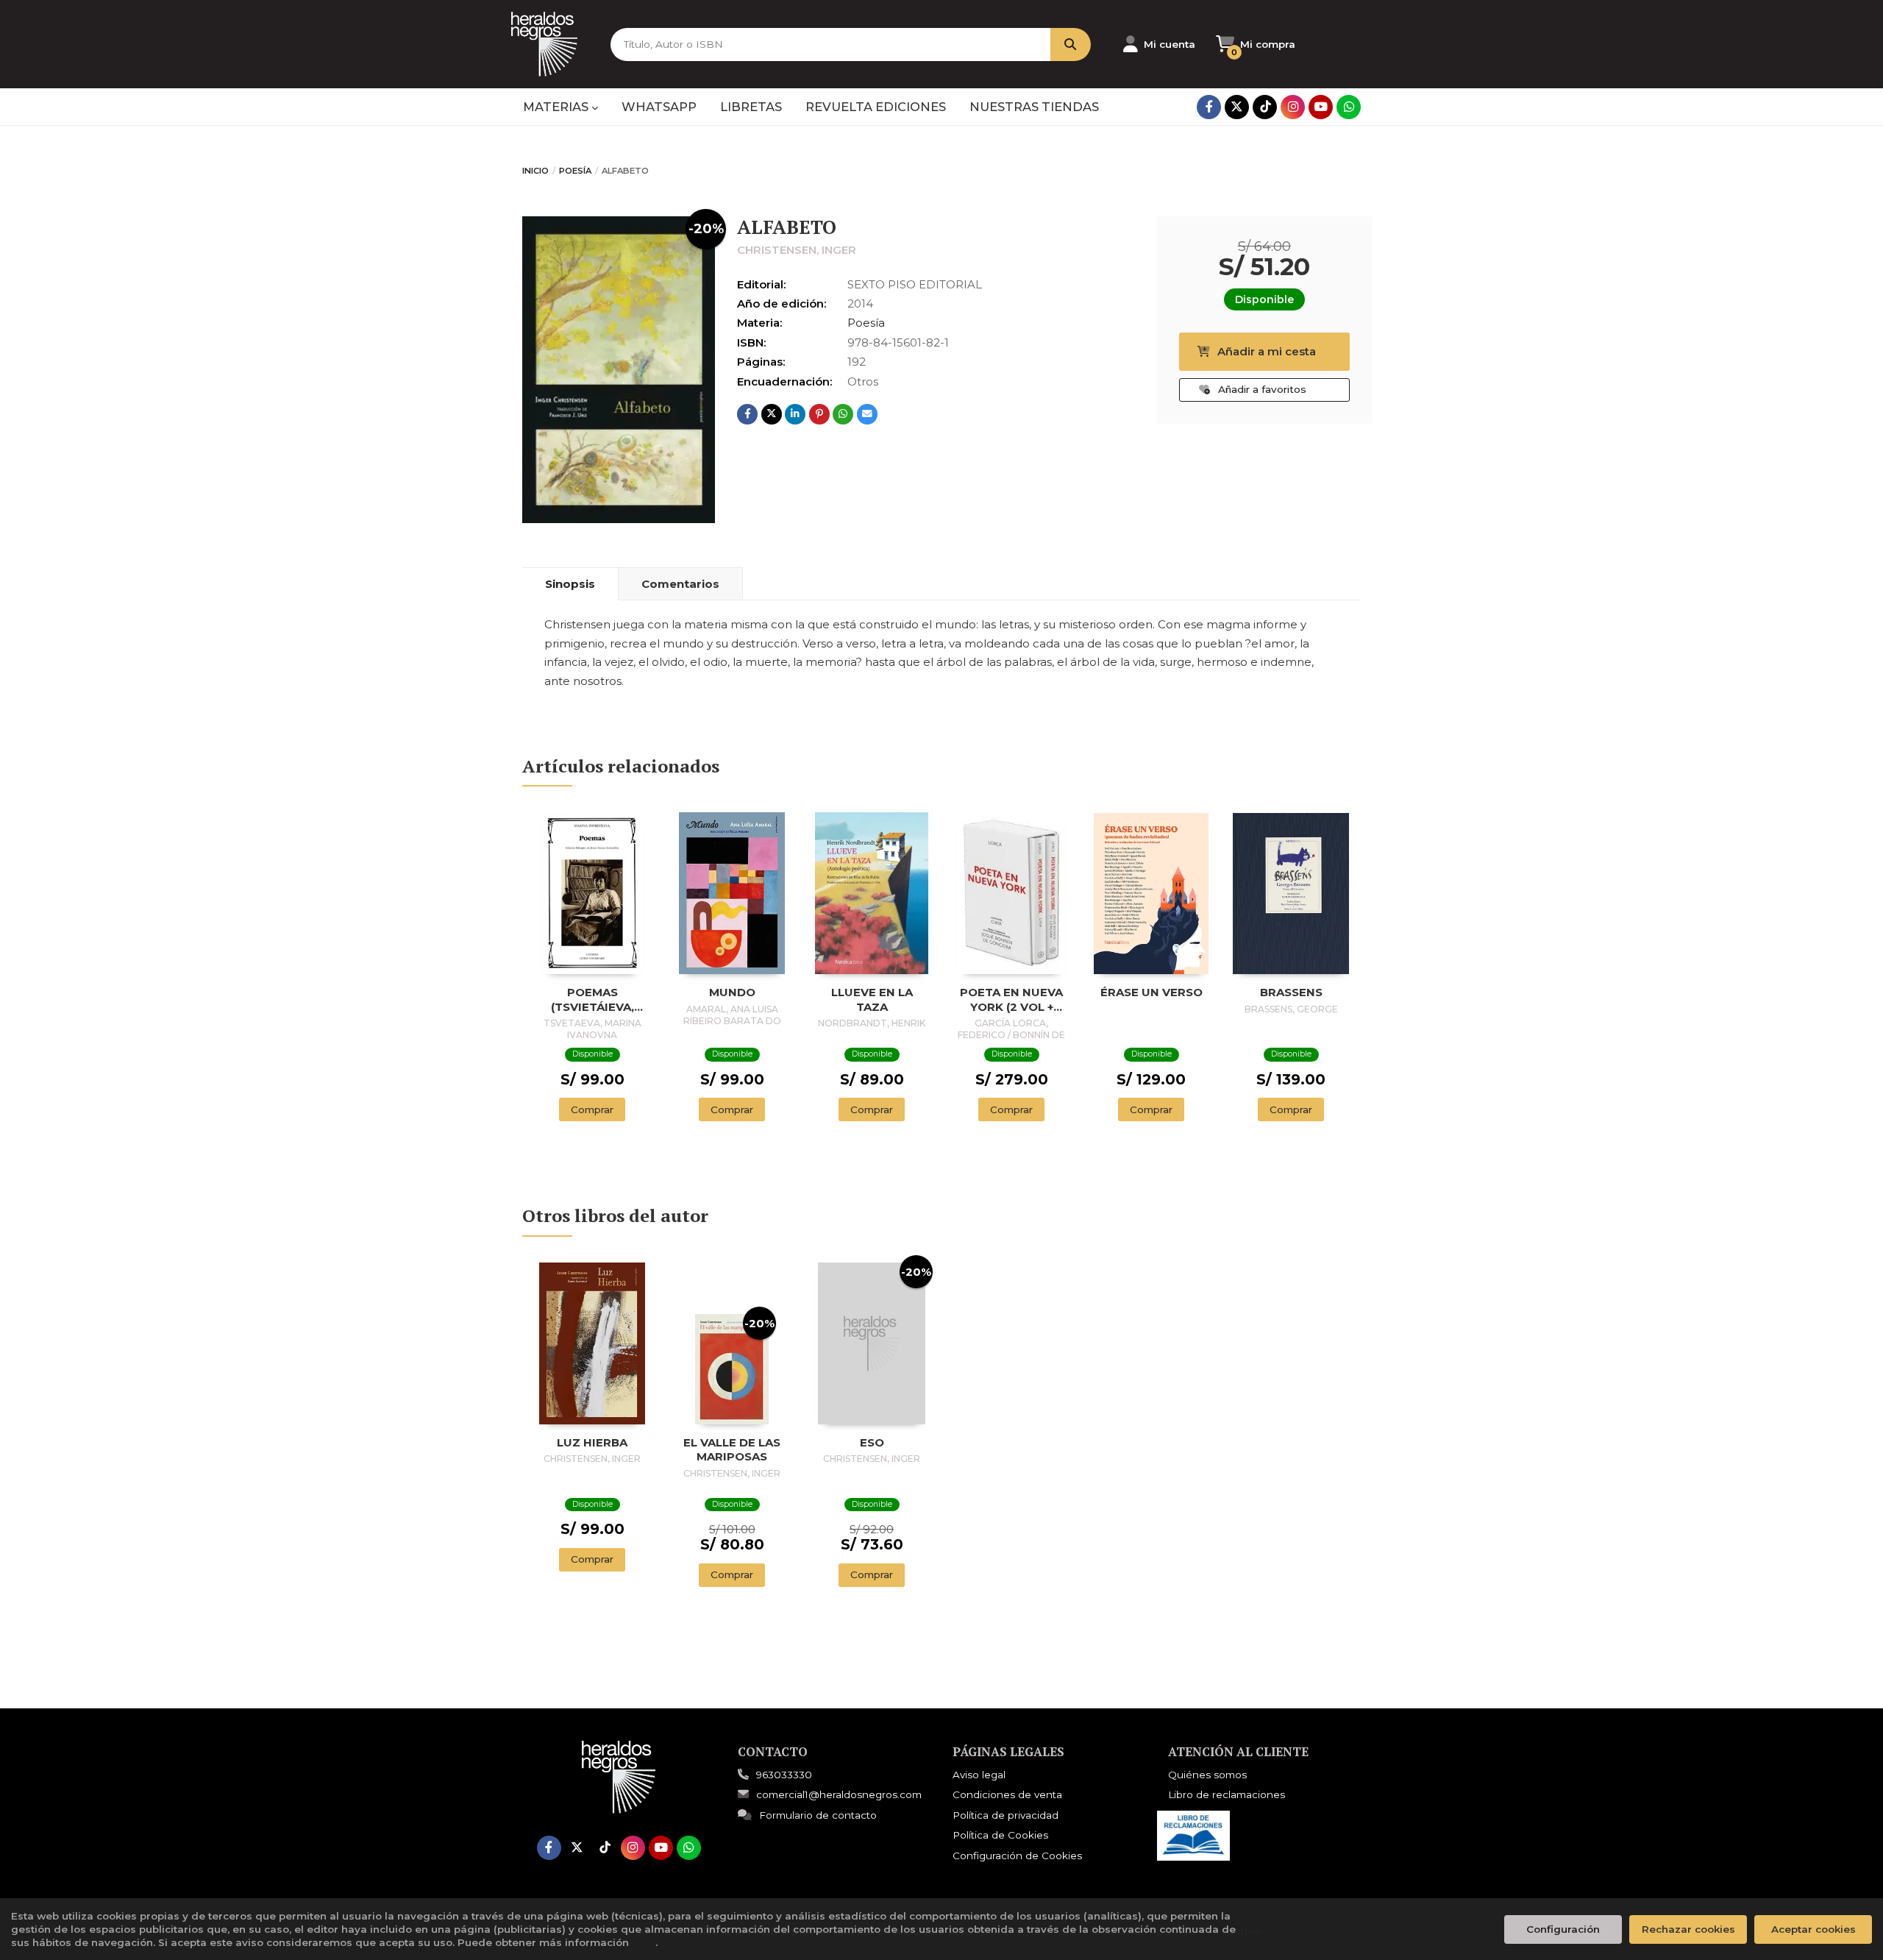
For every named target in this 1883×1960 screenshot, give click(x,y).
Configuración (1563, 1929)
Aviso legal (979, 1775)
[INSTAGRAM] (1293, 107)
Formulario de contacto (818, 1815)
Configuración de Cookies (1017, 1856)
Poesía (575, 171)
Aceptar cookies (1813, 1929)
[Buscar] (1071, 45)
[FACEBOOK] (1209, 107)
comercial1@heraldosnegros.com (839, 1794)
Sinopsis (570, 584)
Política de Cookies (1000, 1835)
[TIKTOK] (1265, 107)
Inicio (535, 171)
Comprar (592, 1109)
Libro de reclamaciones (1227, 1794)
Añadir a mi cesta (1267, 351)
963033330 (784, 1775)
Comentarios (680, 584)
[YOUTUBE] (1321, 107)
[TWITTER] (1237, 107)
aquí (644, 1942)
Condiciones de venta (1007, 1794)
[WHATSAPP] (1349, 107)
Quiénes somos (1207, 1775)
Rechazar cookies (1688, 1929)
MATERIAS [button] (557, 107)
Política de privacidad (1005, 1815)
